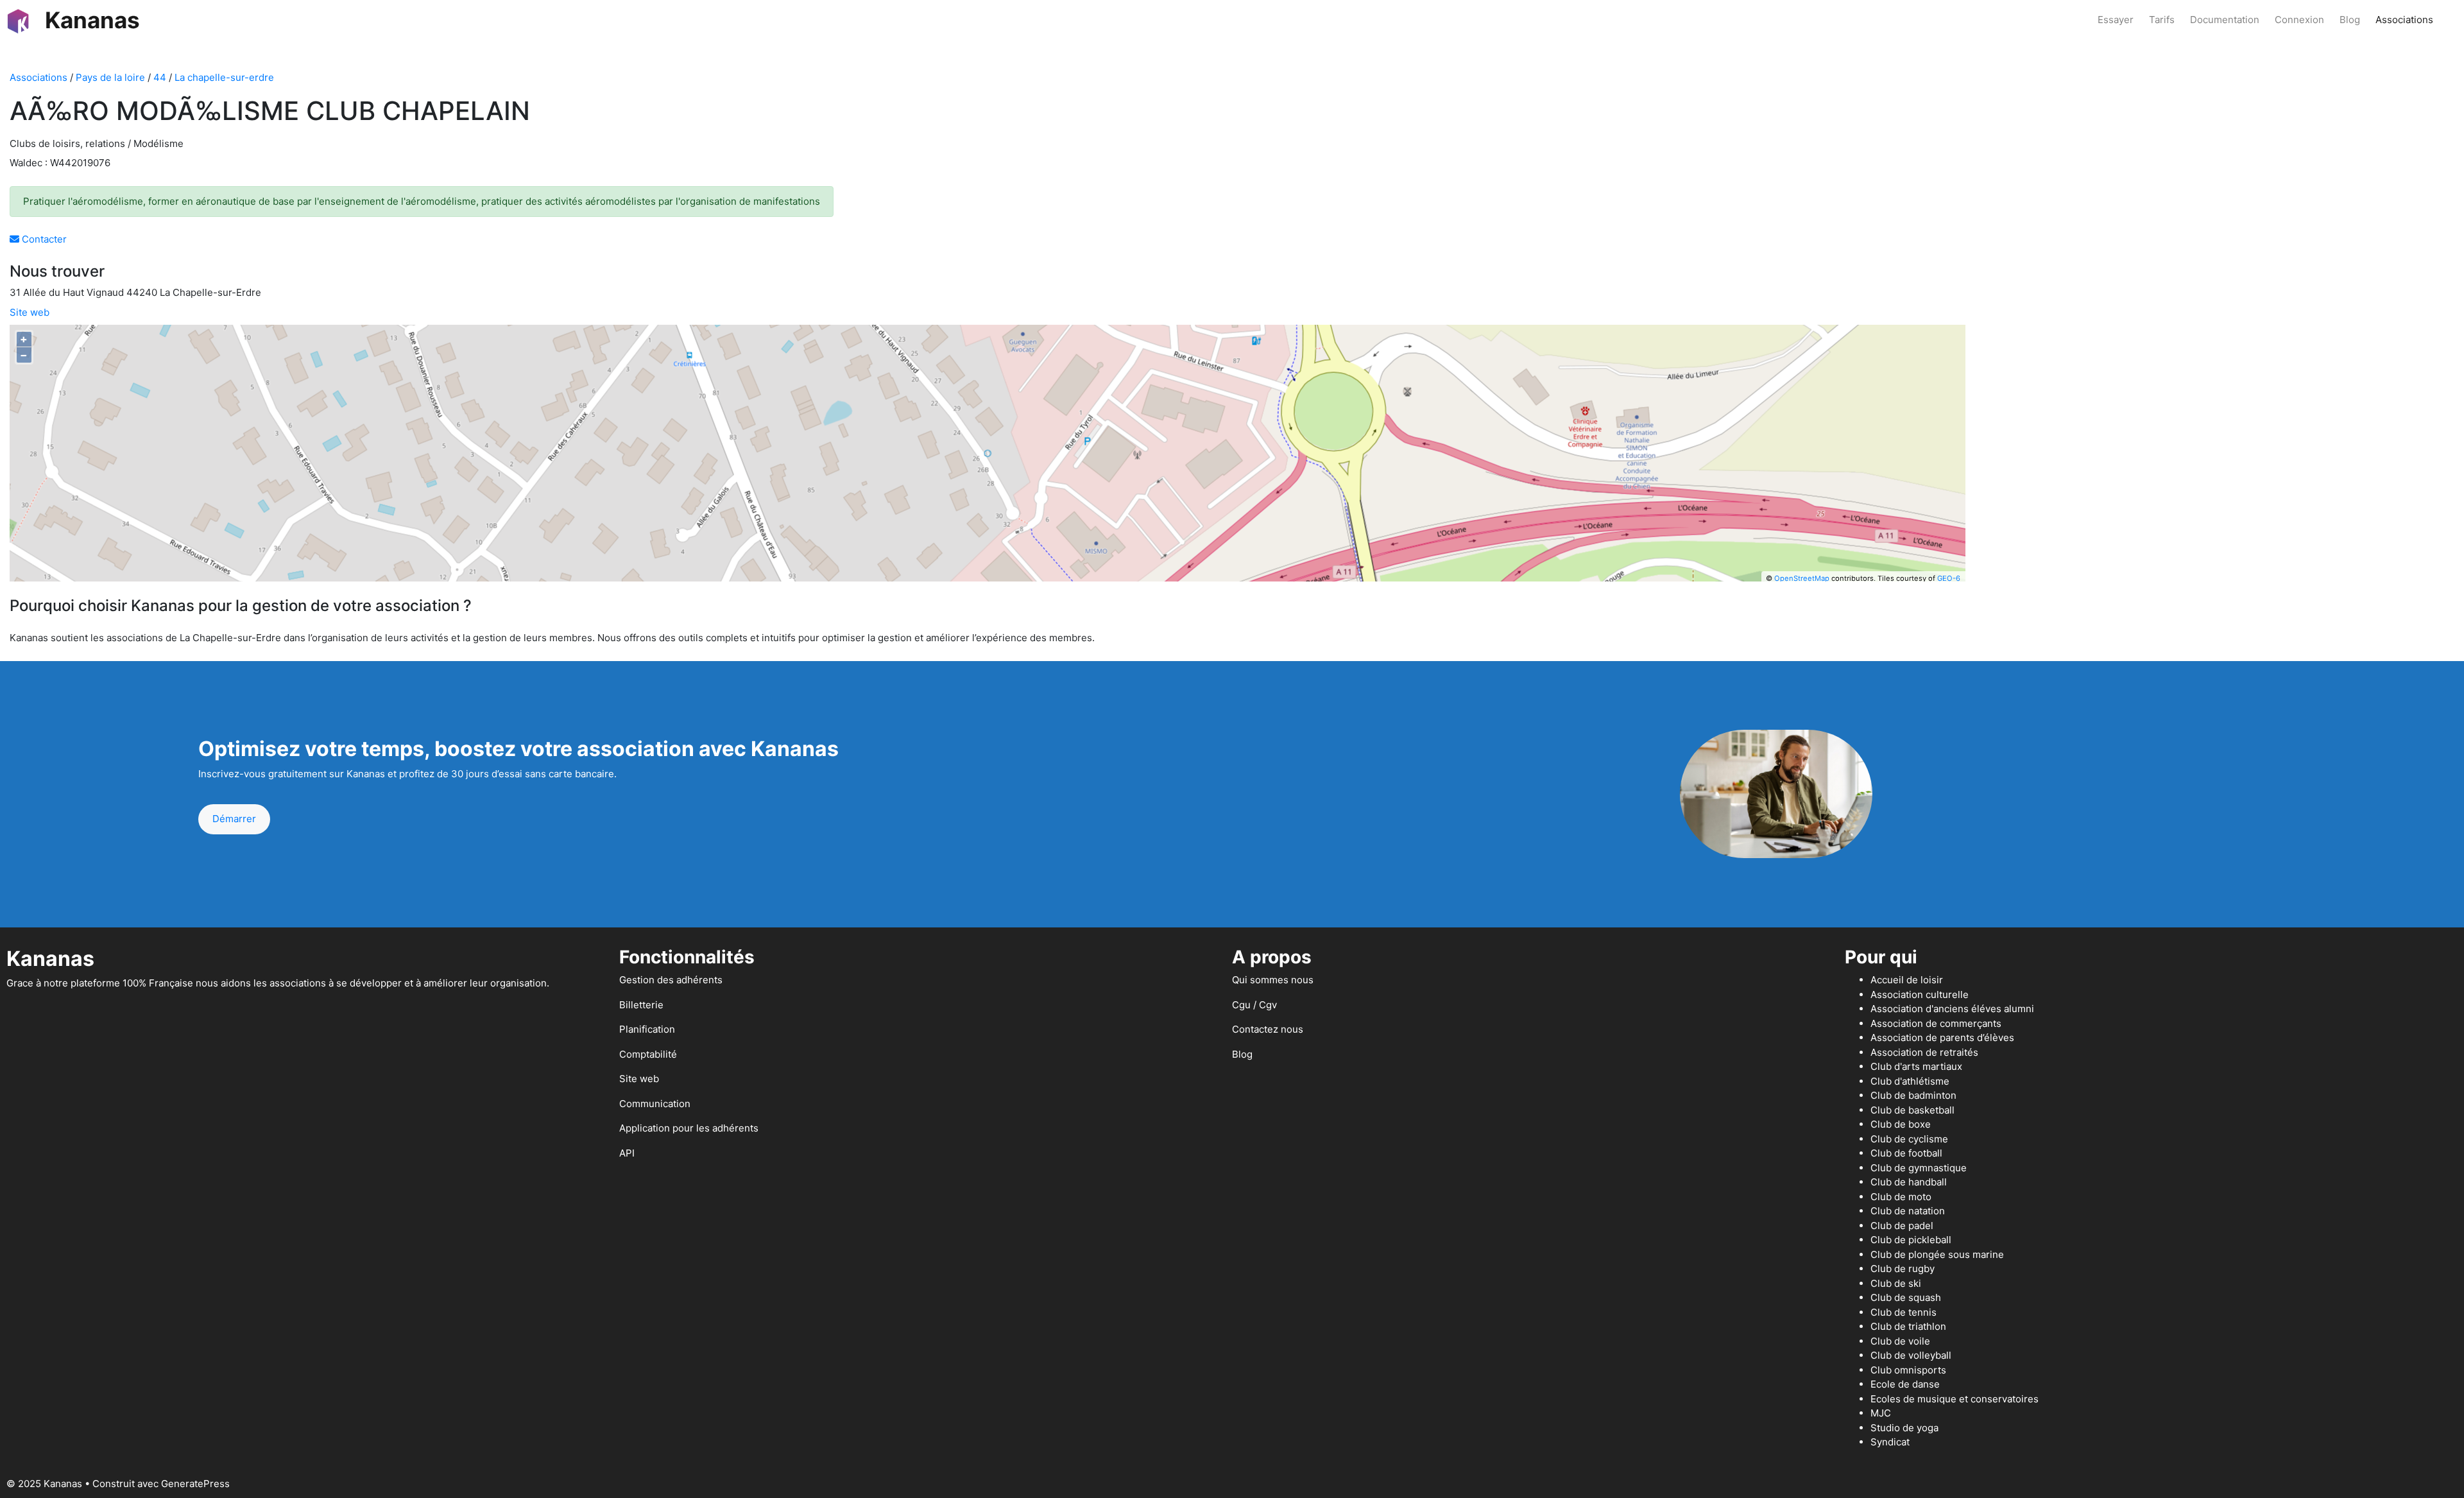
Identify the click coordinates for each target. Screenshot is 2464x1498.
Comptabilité (648, 1054)
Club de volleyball (1911, 1355)
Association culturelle (1920, 994)
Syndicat (1890, 1442)
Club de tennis (1904, 1312)
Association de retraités (1924, 1052)
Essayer (2116, 20)
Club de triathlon (1908, 1326)
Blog (2350, 20)
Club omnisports (1908, 1370)
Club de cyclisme (1909, 1139)
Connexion (2299, 20)
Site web (30, 312)
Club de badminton (1913, 1095)
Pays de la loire (110, 77)
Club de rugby (1903, 1269)
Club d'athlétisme (1910, 1081)
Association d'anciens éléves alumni (1952, 1009)
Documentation (2225, 20)
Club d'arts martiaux (1916, 1066)
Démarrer (234, 819)
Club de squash (1906, 1297)
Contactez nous (1268, 1029)
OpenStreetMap (1802, 578)
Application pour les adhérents (689, 1128)
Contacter (43, 239)
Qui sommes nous (1273, 980)
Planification (647, 1029)
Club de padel (1902, 1226)
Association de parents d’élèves (1942, 1037)
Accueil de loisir (1907, 980)
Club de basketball (1912, 1110)
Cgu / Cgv (1254, 1005)
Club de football (1906, 1153)
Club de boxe (1901, 1124)
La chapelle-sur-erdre (224, 77)
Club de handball (1909, 1182)
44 (160, 77)
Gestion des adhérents (671, 980)
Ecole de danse (1905, 1384)
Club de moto (1901, 1197)
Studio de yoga (1904, 1428)
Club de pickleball (1911, 1240)
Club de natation (1908, 1211)
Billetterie (641, 1005)
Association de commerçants (1936, 1023)
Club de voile (1900, 1341)
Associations (2404, 20)
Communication (655, 1104)
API (627, 1153)
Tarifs (2162, 20)
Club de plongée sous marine (1937, 1254)
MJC (1881, 1413)
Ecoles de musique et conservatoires (1955, 1399)
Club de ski (1896, 1283)
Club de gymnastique (1919, 1168)
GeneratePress (195, 1484)
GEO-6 (1949, 578)
